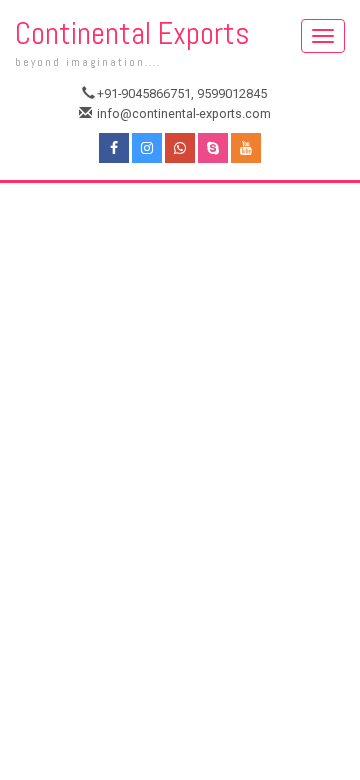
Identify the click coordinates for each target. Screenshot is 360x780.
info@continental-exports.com (182, 113)
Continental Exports (132, 43)
